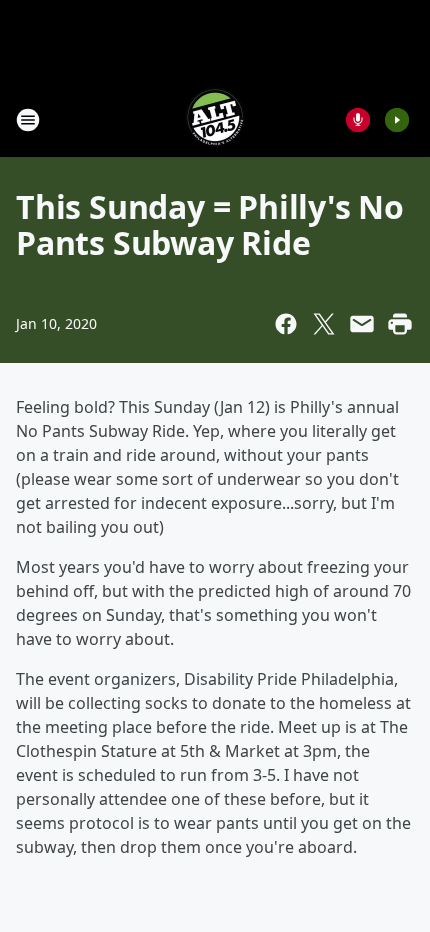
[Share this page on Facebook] (286, 324)
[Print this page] (400, 324)
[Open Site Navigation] (28, 120)
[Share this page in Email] (362, 324)
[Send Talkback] (358, 120)
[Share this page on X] (324, 324)
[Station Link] (215, 119)
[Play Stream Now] (397, 120)
